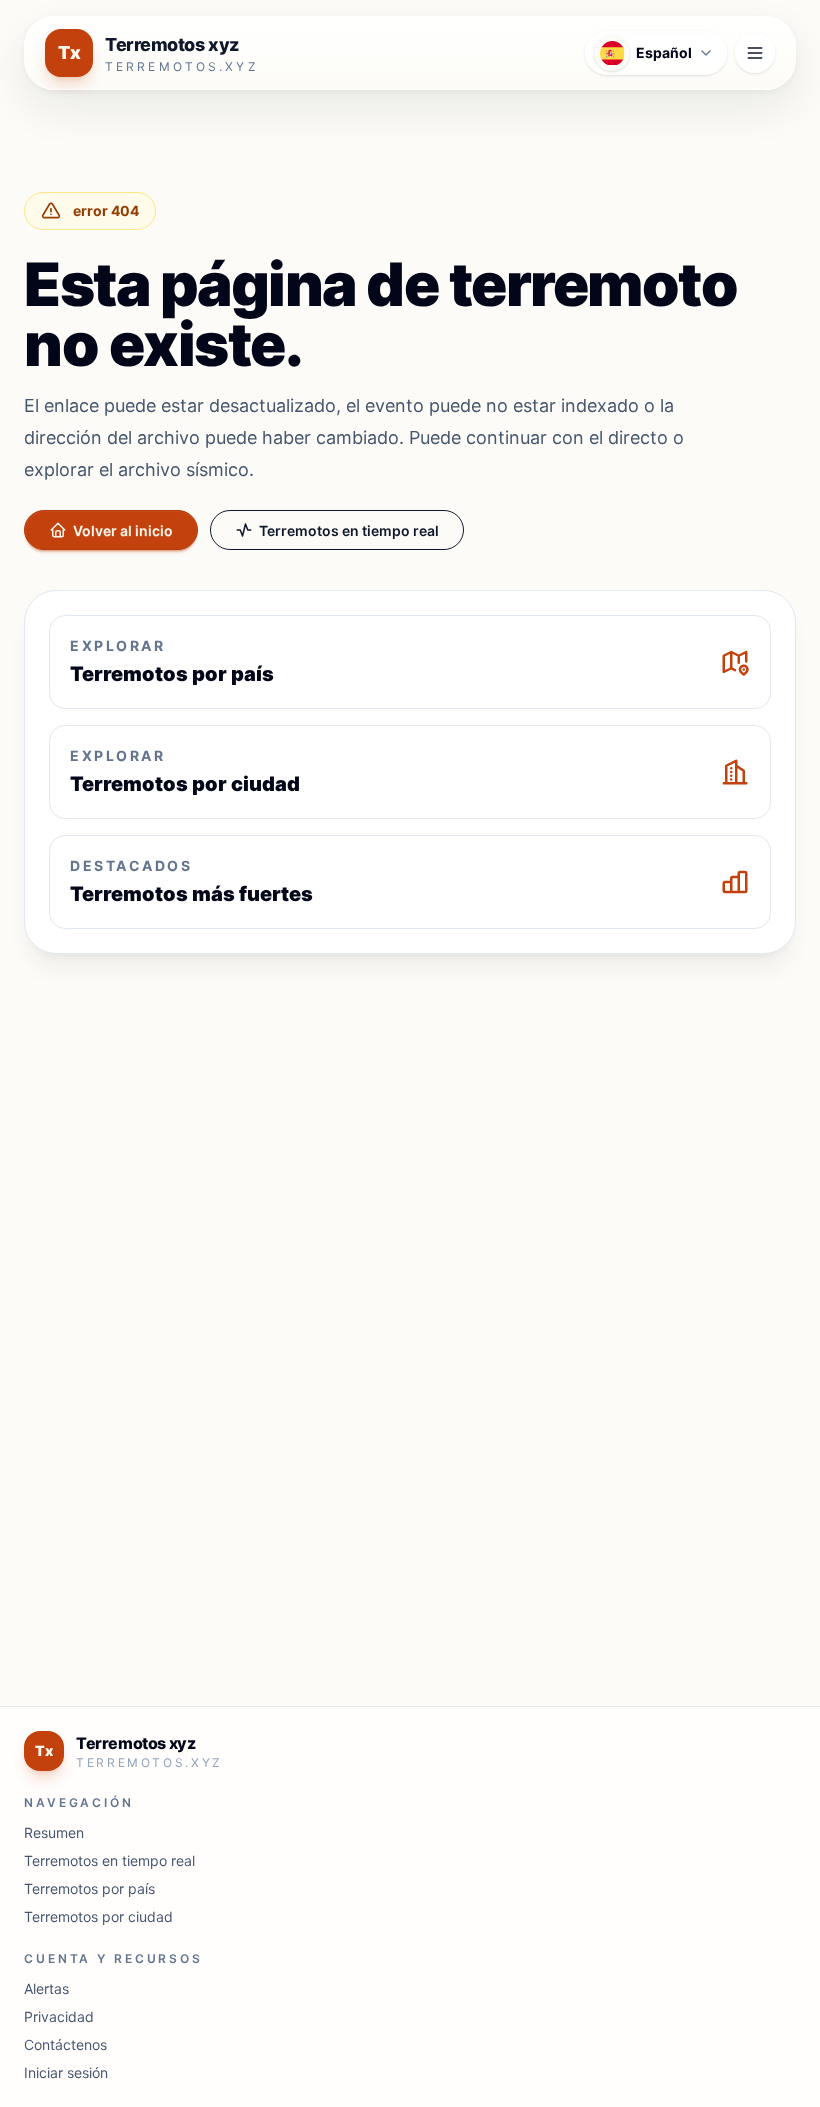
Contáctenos (65, 2044)
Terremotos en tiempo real (349, 530)
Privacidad (59, 2016)
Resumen (54, 1832)
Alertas (46, 1988)
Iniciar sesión (66, 2072)
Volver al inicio (123, 530)
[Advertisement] (410, 1118)
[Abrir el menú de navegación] (755, 53)
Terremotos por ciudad (98, 1916)
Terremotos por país (89, 1888)
